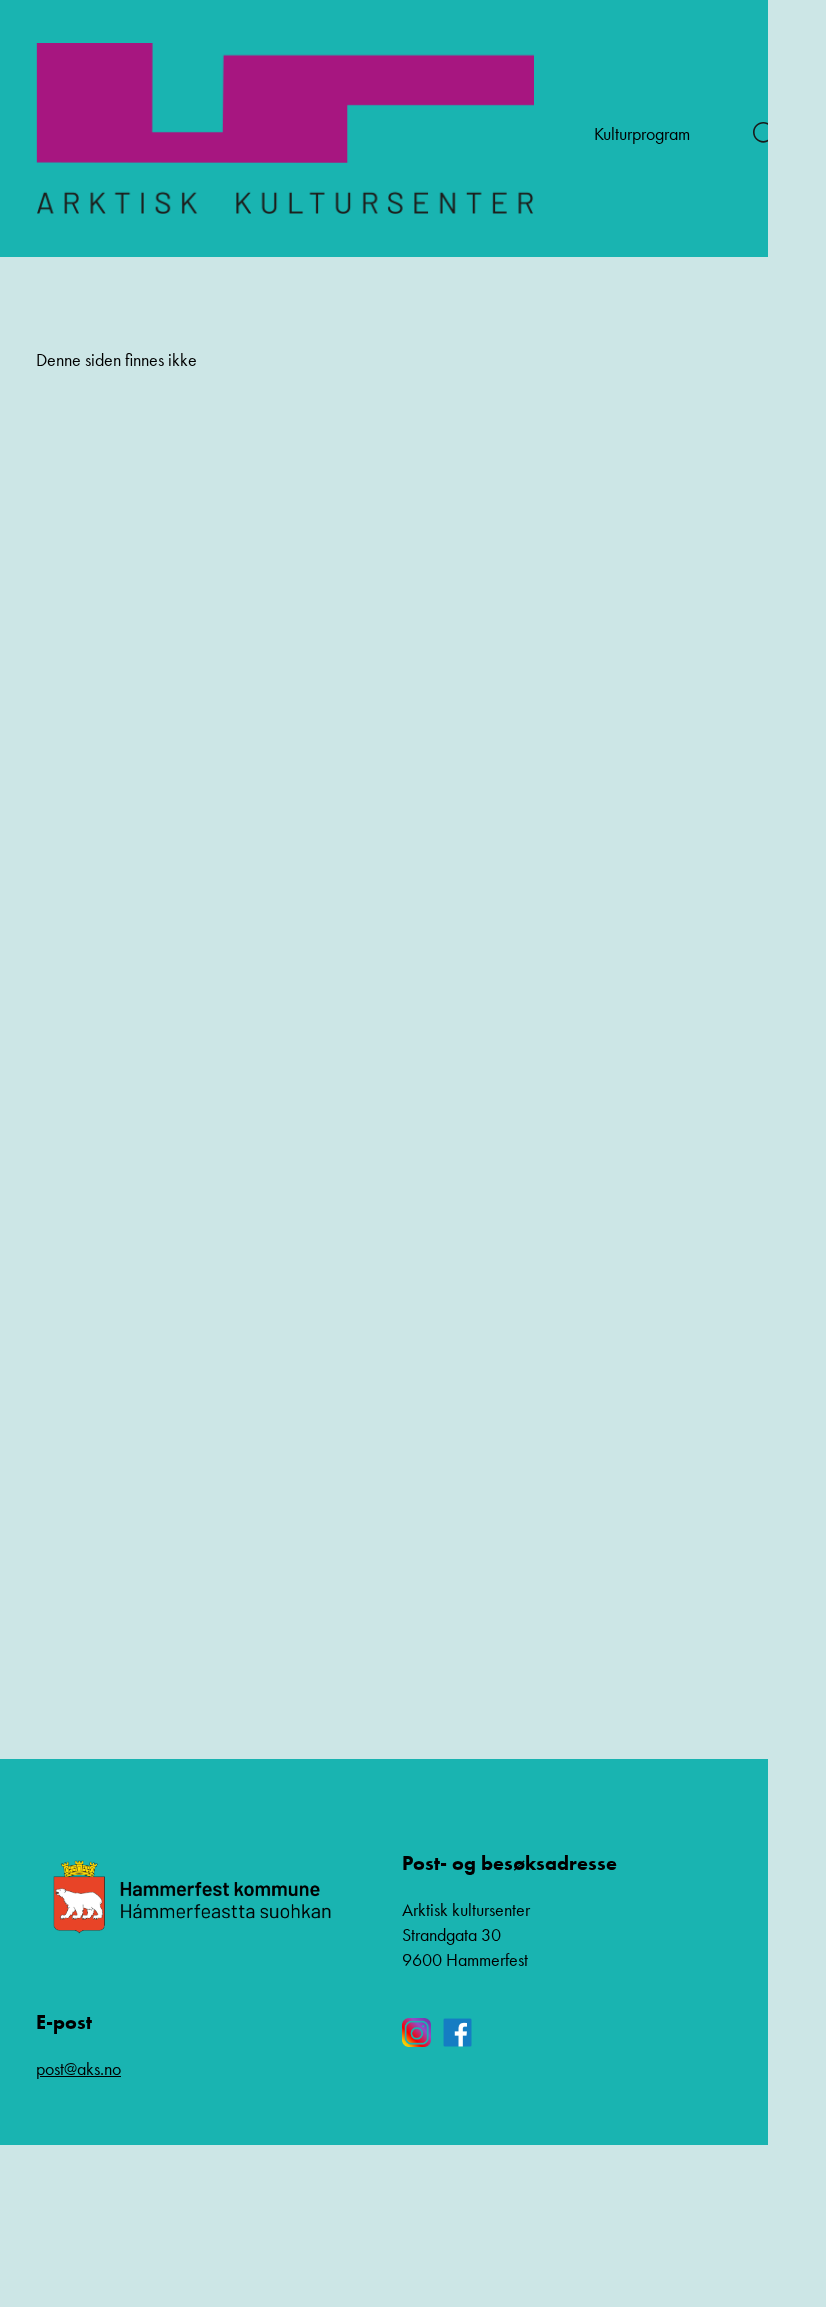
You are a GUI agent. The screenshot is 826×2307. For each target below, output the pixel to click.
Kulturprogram (642, 133)
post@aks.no (78, 2068)
